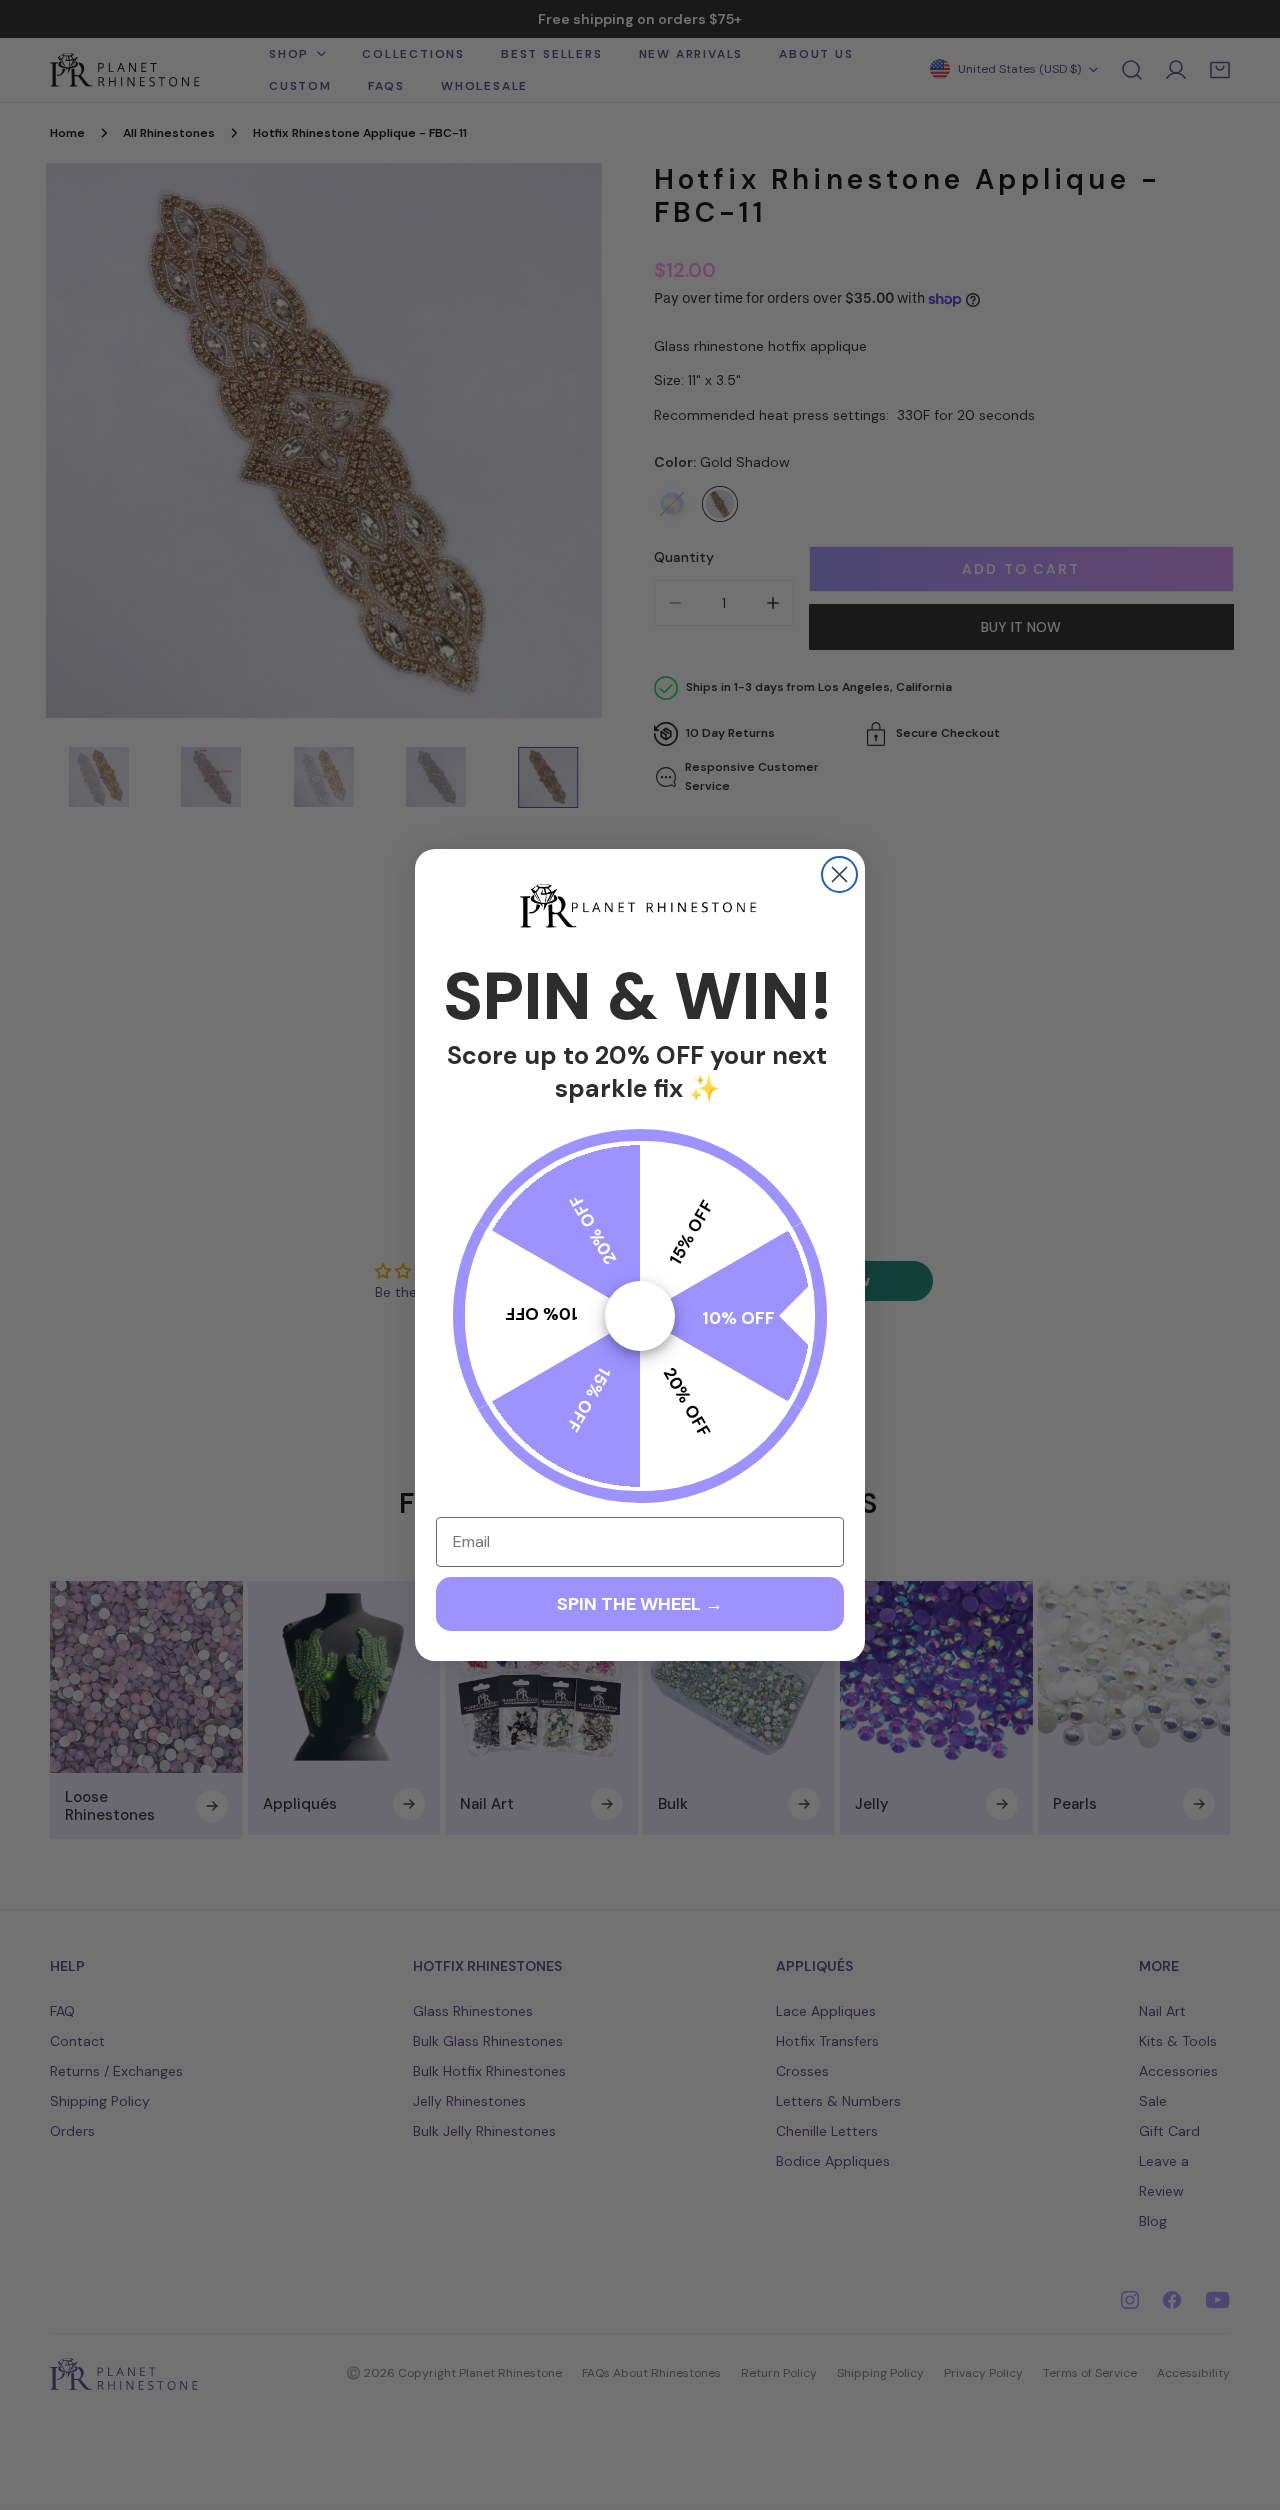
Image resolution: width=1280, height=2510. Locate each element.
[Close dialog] (839, 874)
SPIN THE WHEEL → (640, 1604)
